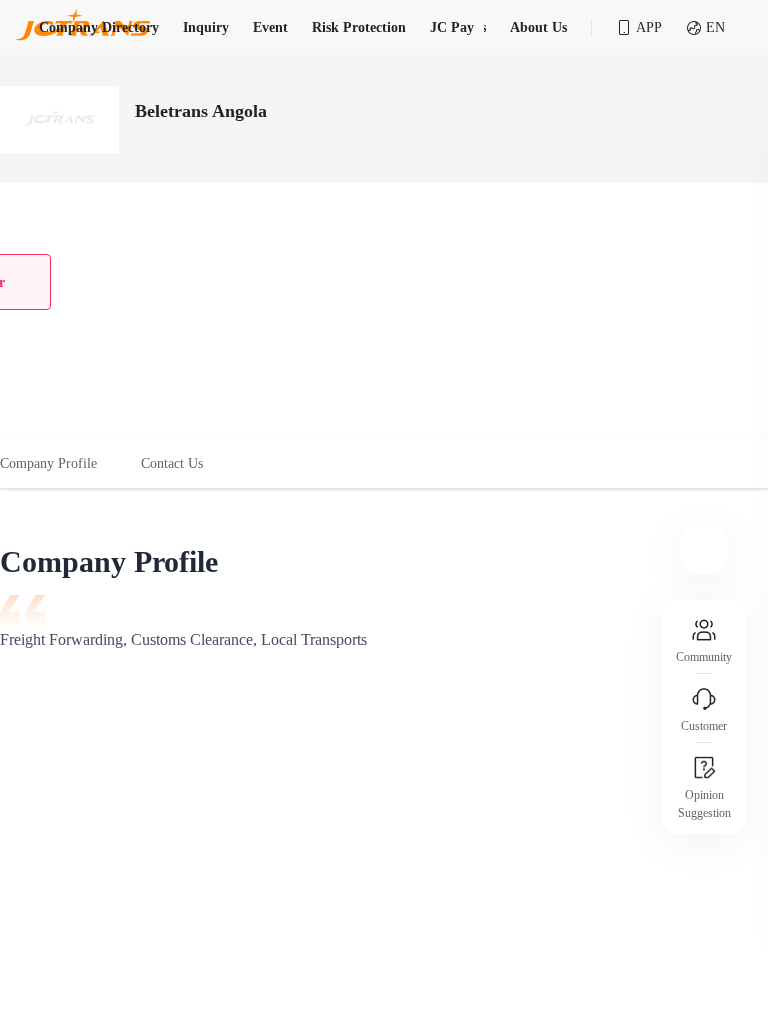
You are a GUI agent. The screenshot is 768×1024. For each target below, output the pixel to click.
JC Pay (452, 27)
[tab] (59, 464)
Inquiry (206, 27)
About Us (538, 27)
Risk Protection (359, 27)
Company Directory (99, 27)
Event (270, 27)
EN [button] (715, 27)
